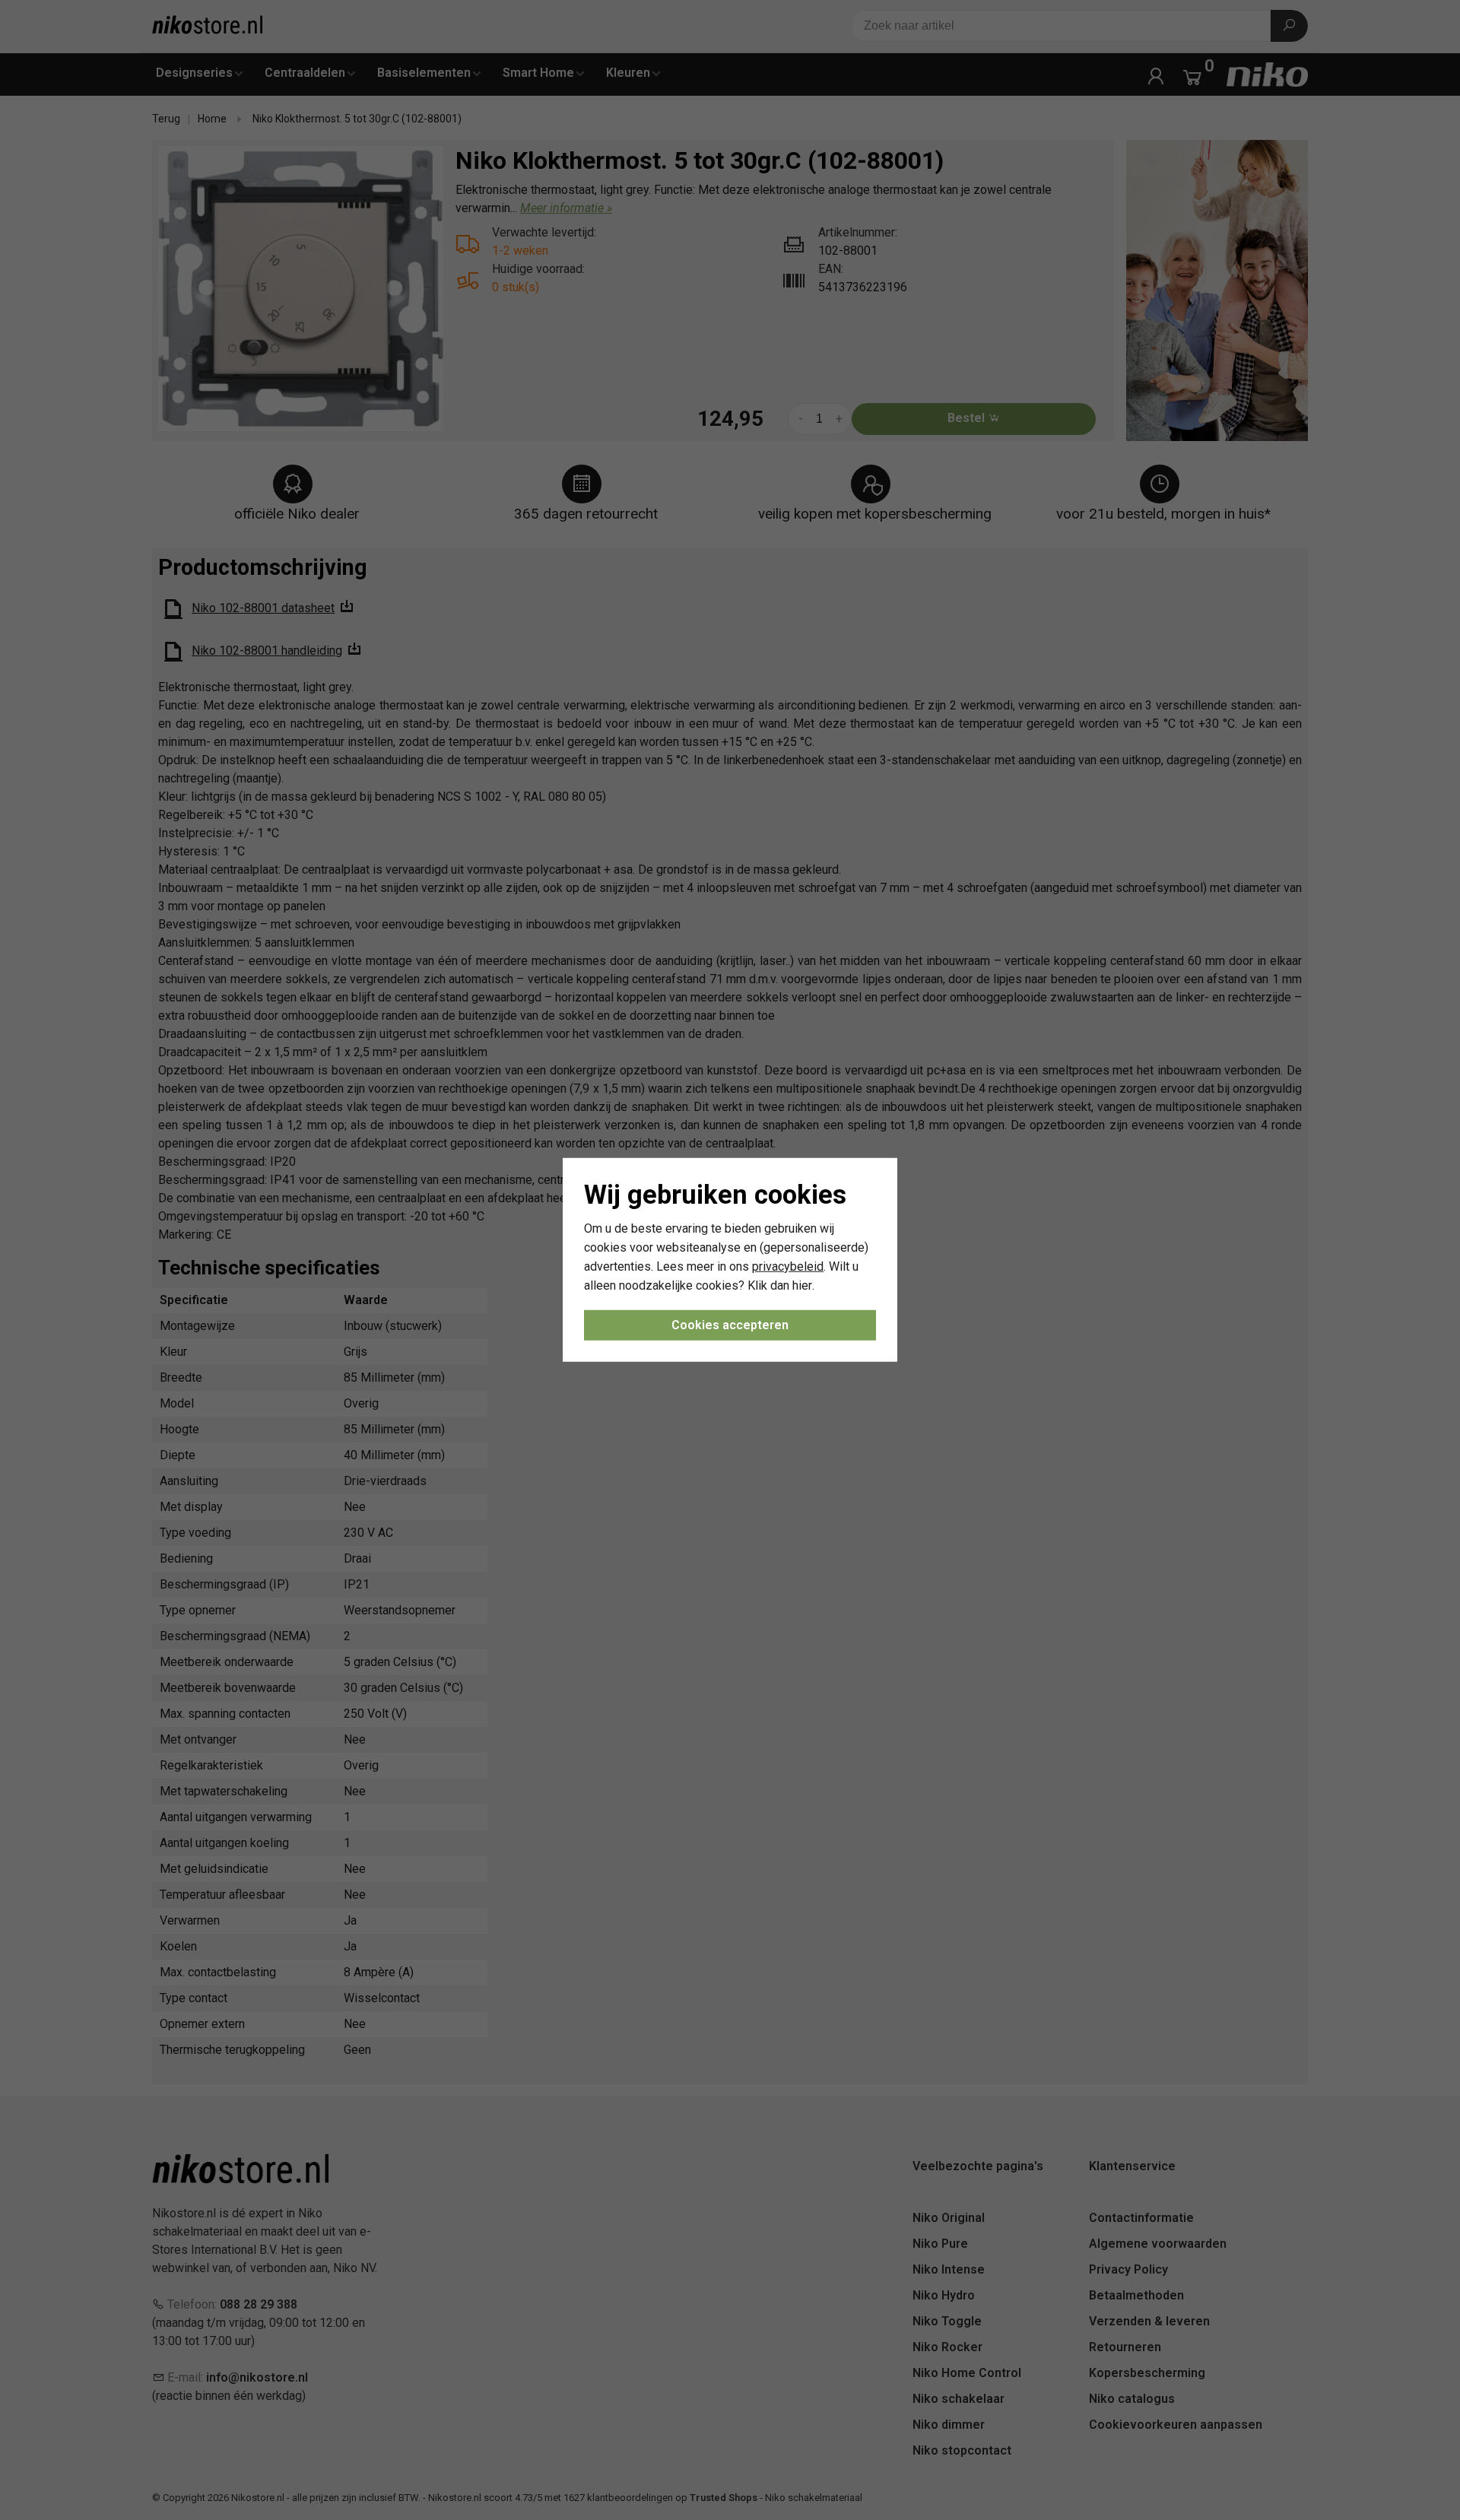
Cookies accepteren (730, 1325)
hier (802, 1285)
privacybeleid (788, 1266)
